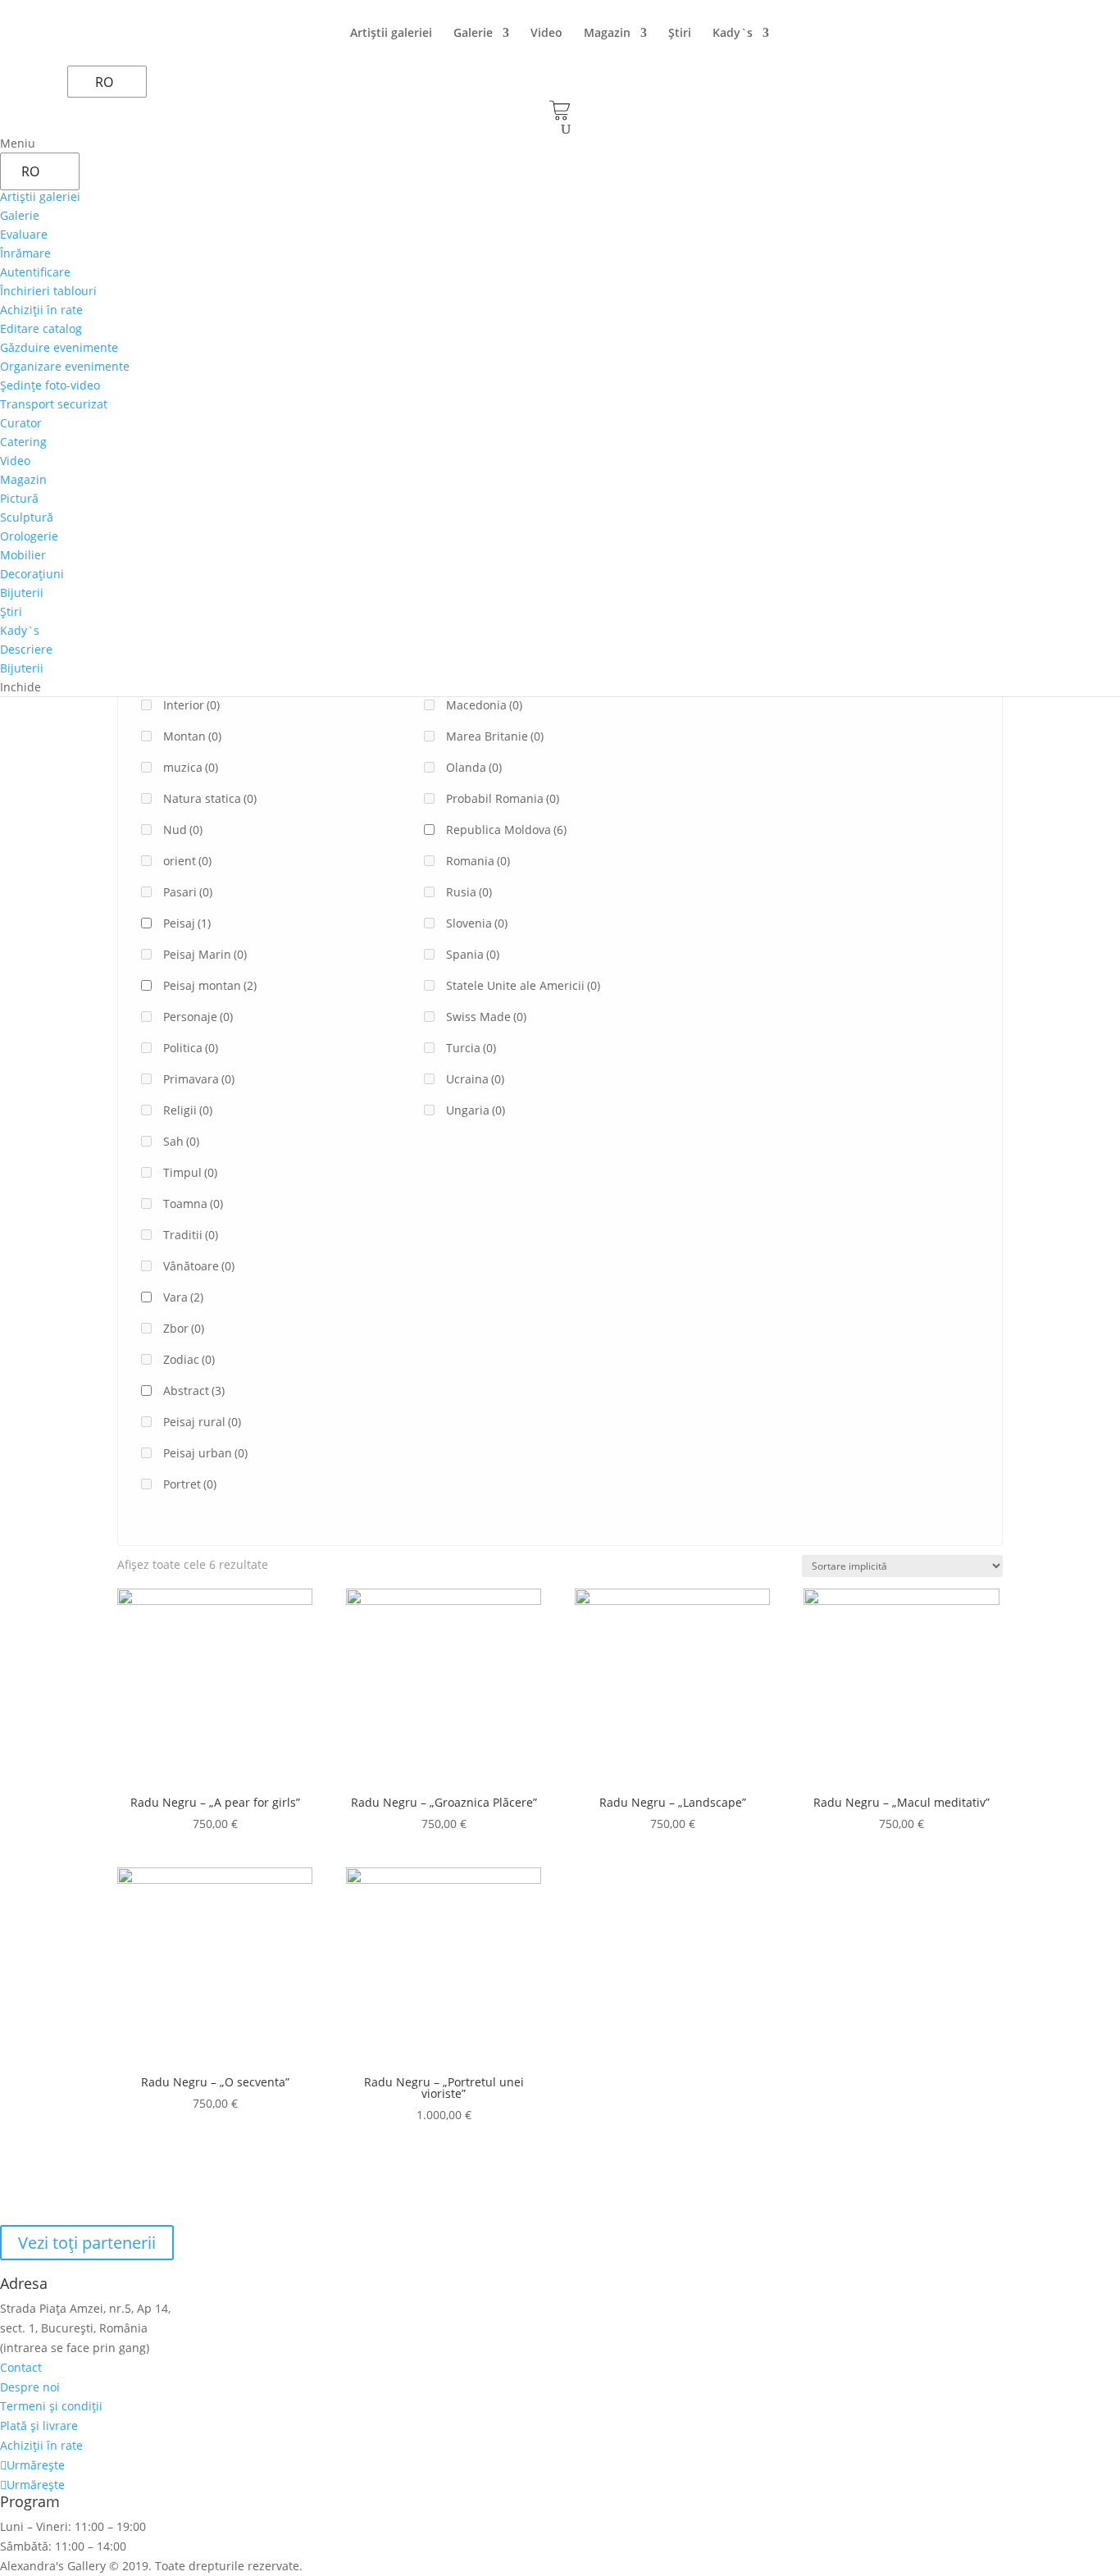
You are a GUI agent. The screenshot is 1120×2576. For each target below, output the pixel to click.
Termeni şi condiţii (51, 2406)
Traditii (191, 1235)
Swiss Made (486, 1017)
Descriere (26, 649)
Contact (21, 2367)
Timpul (190, 1172)
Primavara (199, 1079)
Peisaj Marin (205, 954)
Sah (181, 1141)
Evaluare (24, 234)
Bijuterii (22, 593)
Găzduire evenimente (59, 347)
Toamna (193, 1204)
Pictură (19, 498)
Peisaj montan (210, 985)
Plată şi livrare (39, 2426)
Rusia (469, 892)
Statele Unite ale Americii (523, 985)
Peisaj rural (202, 1422)
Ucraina (475, 1079)
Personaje (198, 1017)
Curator (21, 423)
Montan (192, 736)
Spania (473, 954)
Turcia (471, 1048)
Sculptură (27, 517)
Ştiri (680, 34)
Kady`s (733, 34)
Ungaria (476, 1110)
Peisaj (187, 923)
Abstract (194, 1391)
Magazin (607, 34)
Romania (478, 861)
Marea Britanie (495, 736)
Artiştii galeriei (391, 34)
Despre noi (30, 2387)
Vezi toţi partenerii (87, 2243)
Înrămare (25, 253)
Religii (188, 1110)
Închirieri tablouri (48, 291)
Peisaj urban (205, 1453)
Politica (191, 1048)
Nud (183, 830)
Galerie (473, 34)
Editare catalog (41, 328)
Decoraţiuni (32, 574)
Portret (190, 1484)
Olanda (474, 767)
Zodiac (189, 1359)
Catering (23, 442)
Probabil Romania (503, 798)
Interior (191, 705)
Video (546, 34)
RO (104, 82)
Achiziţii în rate (41, 310)
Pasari (188, 892)
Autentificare (35, 272)
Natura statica (210, 798)
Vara (183, 1297)
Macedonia (484, 705)
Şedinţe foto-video (50, 385)
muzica (191, 767)
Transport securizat (54, 404)
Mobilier (23, 555)
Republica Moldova (506, 830)
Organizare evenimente (65, 366)
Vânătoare (199, 1266)
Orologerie (29, 536)
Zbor (184, 1328)
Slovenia (477, 923)
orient (187, 861)
